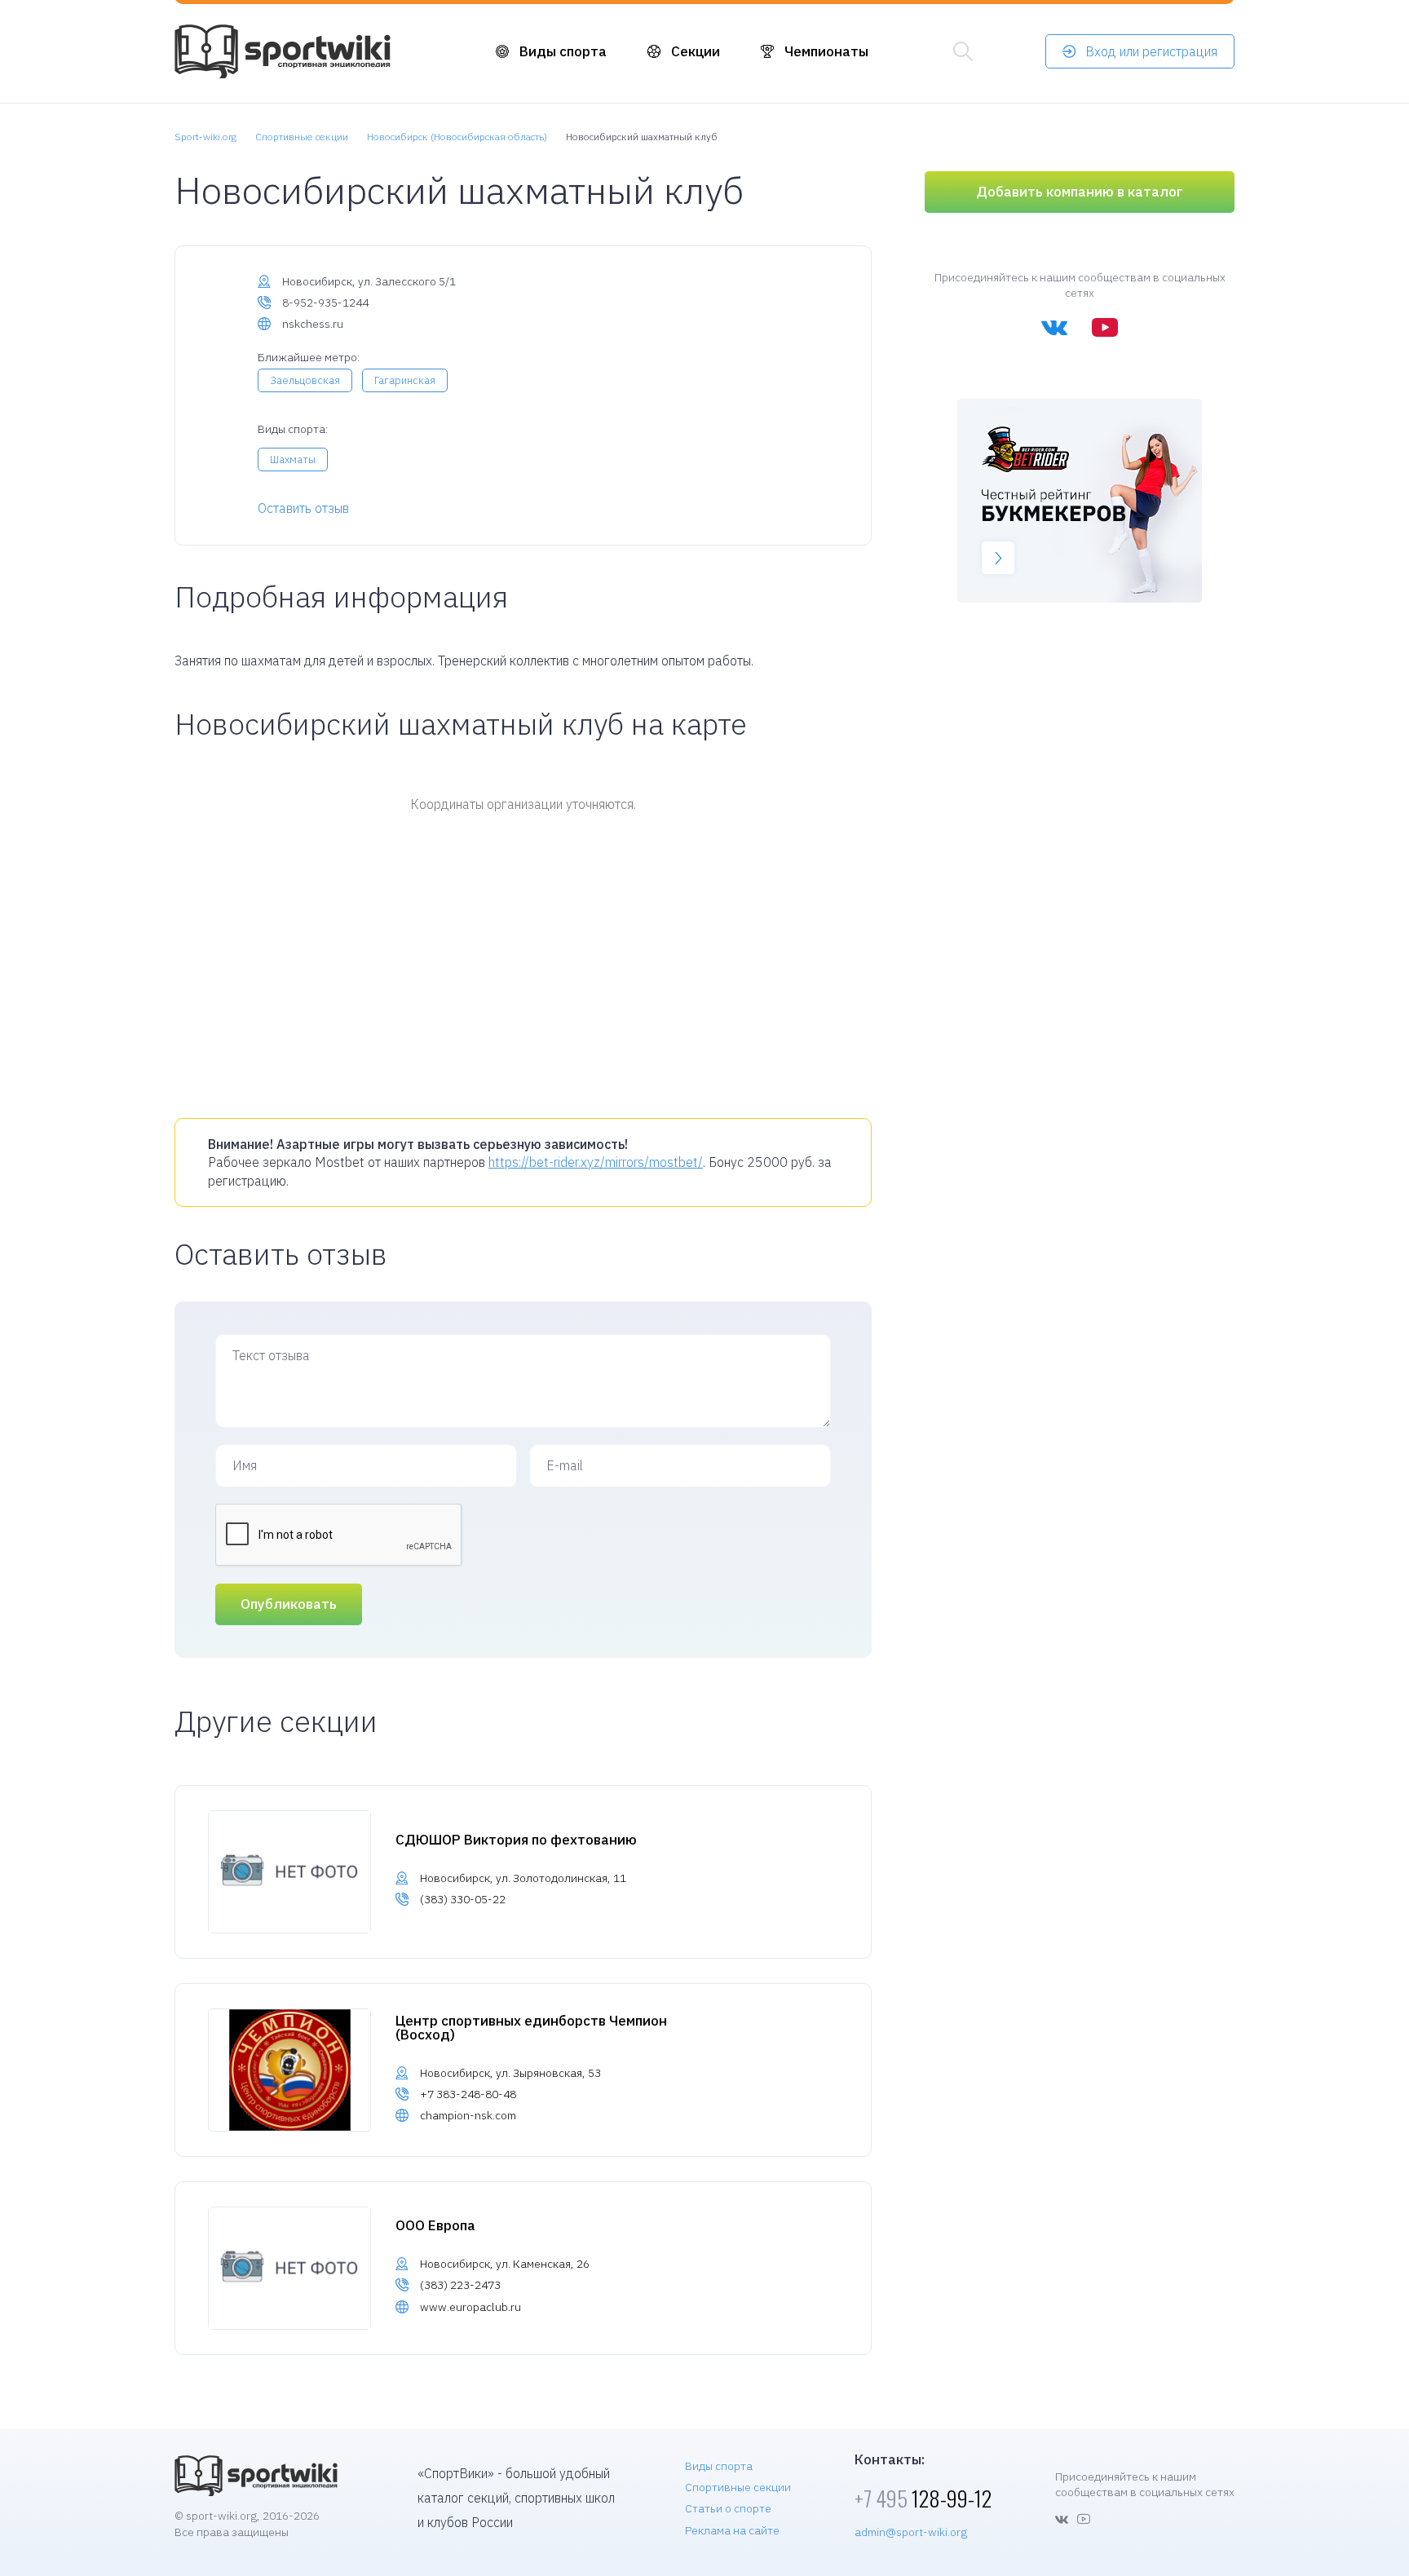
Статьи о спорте (728, 2508)
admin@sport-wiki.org (911, 2532)
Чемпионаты (826, 51)
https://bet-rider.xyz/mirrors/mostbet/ (596, 1162)
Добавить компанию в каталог (1080, 192)
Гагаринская (405, 380)
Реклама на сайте (732, 2530)
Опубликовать (289, 1604)
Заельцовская (305, 380)
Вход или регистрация (1151, 51)
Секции (696, 51)
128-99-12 (923, 2498)
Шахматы (293, 460)
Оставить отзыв (303, 508)
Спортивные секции (738, 2487)
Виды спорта (563, 51)
